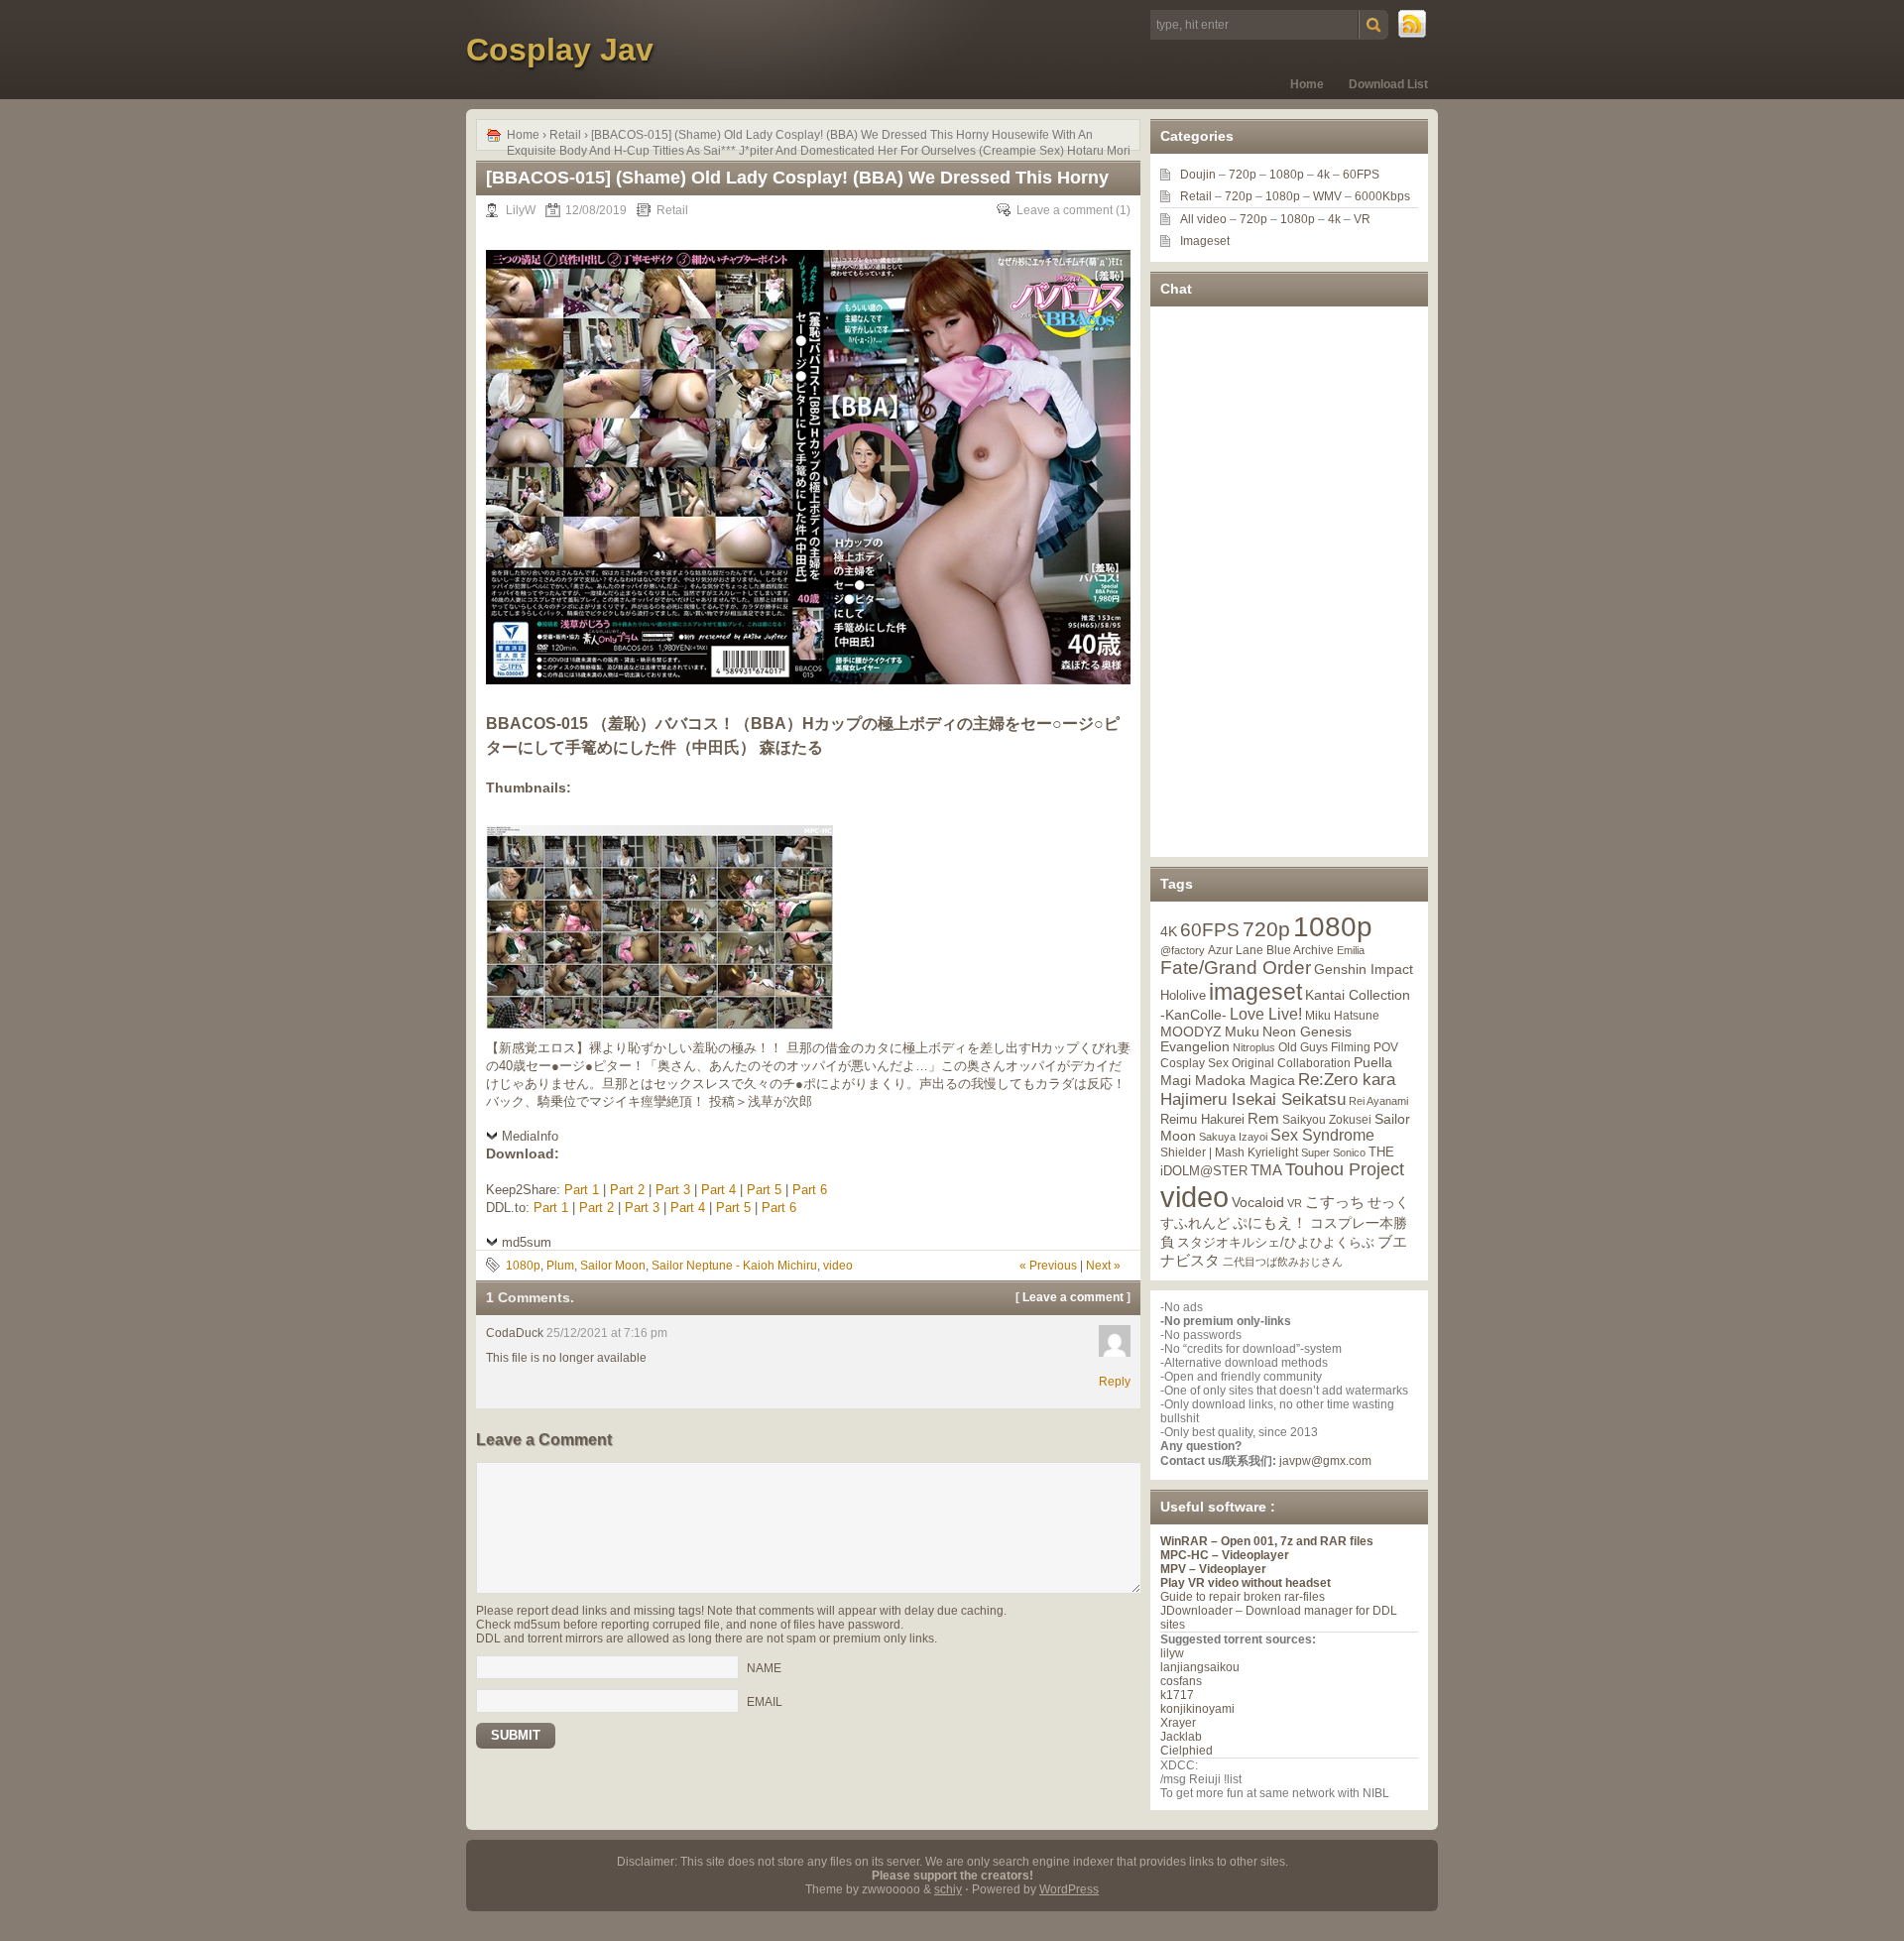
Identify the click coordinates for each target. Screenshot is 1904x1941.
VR (1362, 219)
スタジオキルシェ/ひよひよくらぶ (1276, 1243)
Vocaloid (1258, 1202)
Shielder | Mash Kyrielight (1229, 1152)
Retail (565, 135)
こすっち (1335, 1202)
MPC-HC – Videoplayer (1225, 1555)
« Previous (1048, 1266)
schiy (948, 1889)
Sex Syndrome (1322, 1135)
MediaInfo (530, 1136)
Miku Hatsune (1342, 1016)
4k (1323, 175)
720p (1243, 175)
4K (1169, 931)
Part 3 (673, 1190)
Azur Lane (1236, 950)
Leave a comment (1065, 210)
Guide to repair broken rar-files (1243, 1597)
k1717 (1177, 1695)
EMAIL (765, 1701)
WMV (1327, 196)
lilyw (1172, 1653)
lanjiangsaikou (1200, 1667)
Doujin (1198, 175)
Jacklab (1181, 1737)
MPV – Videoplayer (1213, 1569)
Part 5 (764, 1190)
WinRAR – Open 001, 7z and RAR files (1267, 1541)
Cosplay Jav (560, 50)
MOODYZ (1191, 1031)
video (838, 1266)
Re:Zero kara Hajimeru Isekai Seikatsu (1278, 1090)
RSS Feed (1413, 25)
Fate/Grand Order (1236, 968)
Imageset (1205, 241)
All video (1203, 219)
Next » (1103, 1266)
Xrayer (1178, 1723)
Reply (1115, 1382)
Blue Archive (1300, 950)
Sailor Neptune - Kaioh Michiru (734, 1266)
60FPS (1361, 175)
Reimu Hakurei (1202, 1120)
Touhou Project (1345, 1169)
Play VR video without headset (1246, 1583)
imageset (1255, 992)
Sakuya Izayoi (1233, 1137)
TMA (1266, 1170)
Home (1307, 84)
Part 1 (582, 1190)
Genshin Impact (1364, 969)
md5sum (527, 1242)
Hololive (1183, 995)
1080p (523, 1266)
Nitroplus (1254, 1047)
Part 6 (810, 1190)
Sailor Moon (613, 1266)
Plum (560, 1266)
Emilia (1351, 950)
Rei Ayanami (1378, 1101)
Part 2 (627, 1190)
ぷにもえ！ (1270, 1223)
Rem (1263, 1118)
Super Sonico (1333, 1152)
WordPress (1069, 1889)
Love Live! (1266, 1014)
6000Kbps (1382, 196)
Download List (1388, 84)
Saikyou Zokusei (1327, 1119)
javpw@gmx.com (1325, 1461)
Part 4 (718, 1190)
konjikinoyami (1197, 1709)
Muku (1242, 1031)
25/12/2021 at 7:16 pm (607, 1333)
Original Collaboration (1291, 1063)
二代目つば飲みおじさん (1283, 1262)
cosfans (1181, 1681)
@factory (1183, 950)
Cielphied (1187, 1751)
